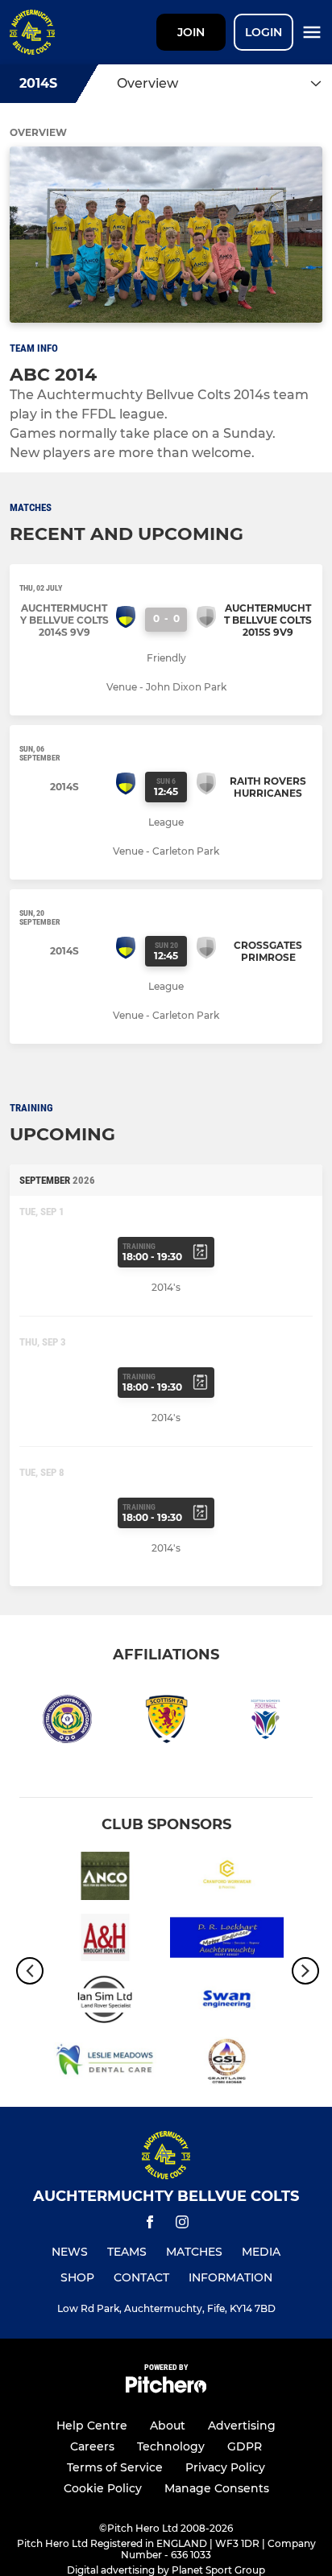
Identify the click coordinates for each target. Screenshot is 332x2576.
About (168, 2426)
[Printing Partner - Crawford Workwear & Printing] (227, 1879)
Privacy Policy (225, 2467)
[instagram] (182, 2225)
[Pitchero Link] (166, 2389)
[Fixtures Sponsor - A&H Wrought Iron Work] (105, 1941)
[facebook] (150, 2225)
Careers (92, 2446)
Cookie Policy (103, 2488)
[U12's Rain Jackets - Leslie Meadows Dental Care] (105, 2064)
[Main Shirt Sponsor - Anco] (105, 1879)
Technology (171, 2446)
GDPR (245, 2446)
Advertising (242, 2426)
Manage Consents (217, 2488)
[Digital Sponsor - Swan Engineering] (227, 2002)
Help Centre (92, 2426)
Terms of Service (115, 2467)
